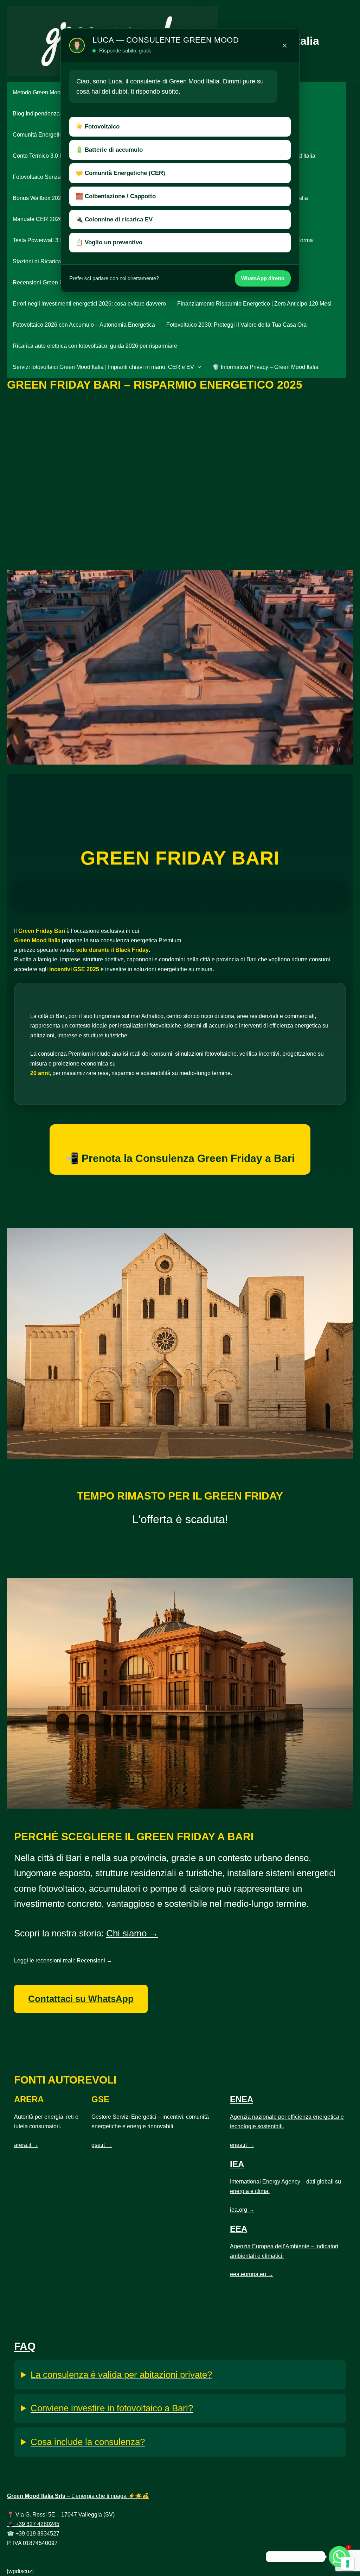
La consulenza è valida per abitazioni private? (121, 2375)
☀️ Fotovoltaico (98, 127)
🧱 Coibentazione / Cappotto (116, 196)
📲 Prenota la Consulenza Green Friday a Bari (180, 1158)
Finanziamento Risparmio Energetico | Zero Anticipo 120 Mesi (254, 304)
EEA (239, 2229)
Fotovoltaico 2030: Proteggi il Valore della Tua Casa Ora (236, 325)
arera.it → (26, 2145)
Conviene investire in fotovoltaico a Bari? (112, 2408)
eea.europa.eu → (252, 2274)
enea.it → (242, 2145)
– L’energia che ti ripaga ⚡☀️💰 (78, 2496)
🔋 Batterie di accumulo (109, 150)
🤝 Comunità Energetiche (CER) (120, 173)
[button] (198, 367)
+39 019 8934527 (37, 2534)
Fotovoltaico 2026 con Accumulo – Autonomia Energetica (84, 325)
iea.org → (242, 2210)
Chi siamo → (132, 1933)
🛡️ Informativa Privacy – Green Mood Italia (265, 367)
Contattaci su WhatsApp (81, 1999)
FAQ (25, 2346)
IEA (237, 2164)
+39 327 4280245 (37, 2524)
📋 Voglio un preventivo (109, 242)
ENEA (242, 2099)
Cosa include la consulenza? (88, 2442)
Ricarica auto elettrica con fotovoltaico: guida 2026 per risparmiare (95, 346)
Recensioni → (94, 1961)
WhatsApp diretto (263, 278)
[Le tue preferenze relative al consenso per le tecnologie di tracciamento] (348, 2564)
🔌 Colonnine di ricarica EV (114, 219)
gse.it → (102, 2145)
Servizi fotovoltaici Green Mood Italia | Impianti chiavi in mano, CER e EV (103, 367)
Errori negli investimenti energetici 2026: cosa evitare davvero (89, 304)
